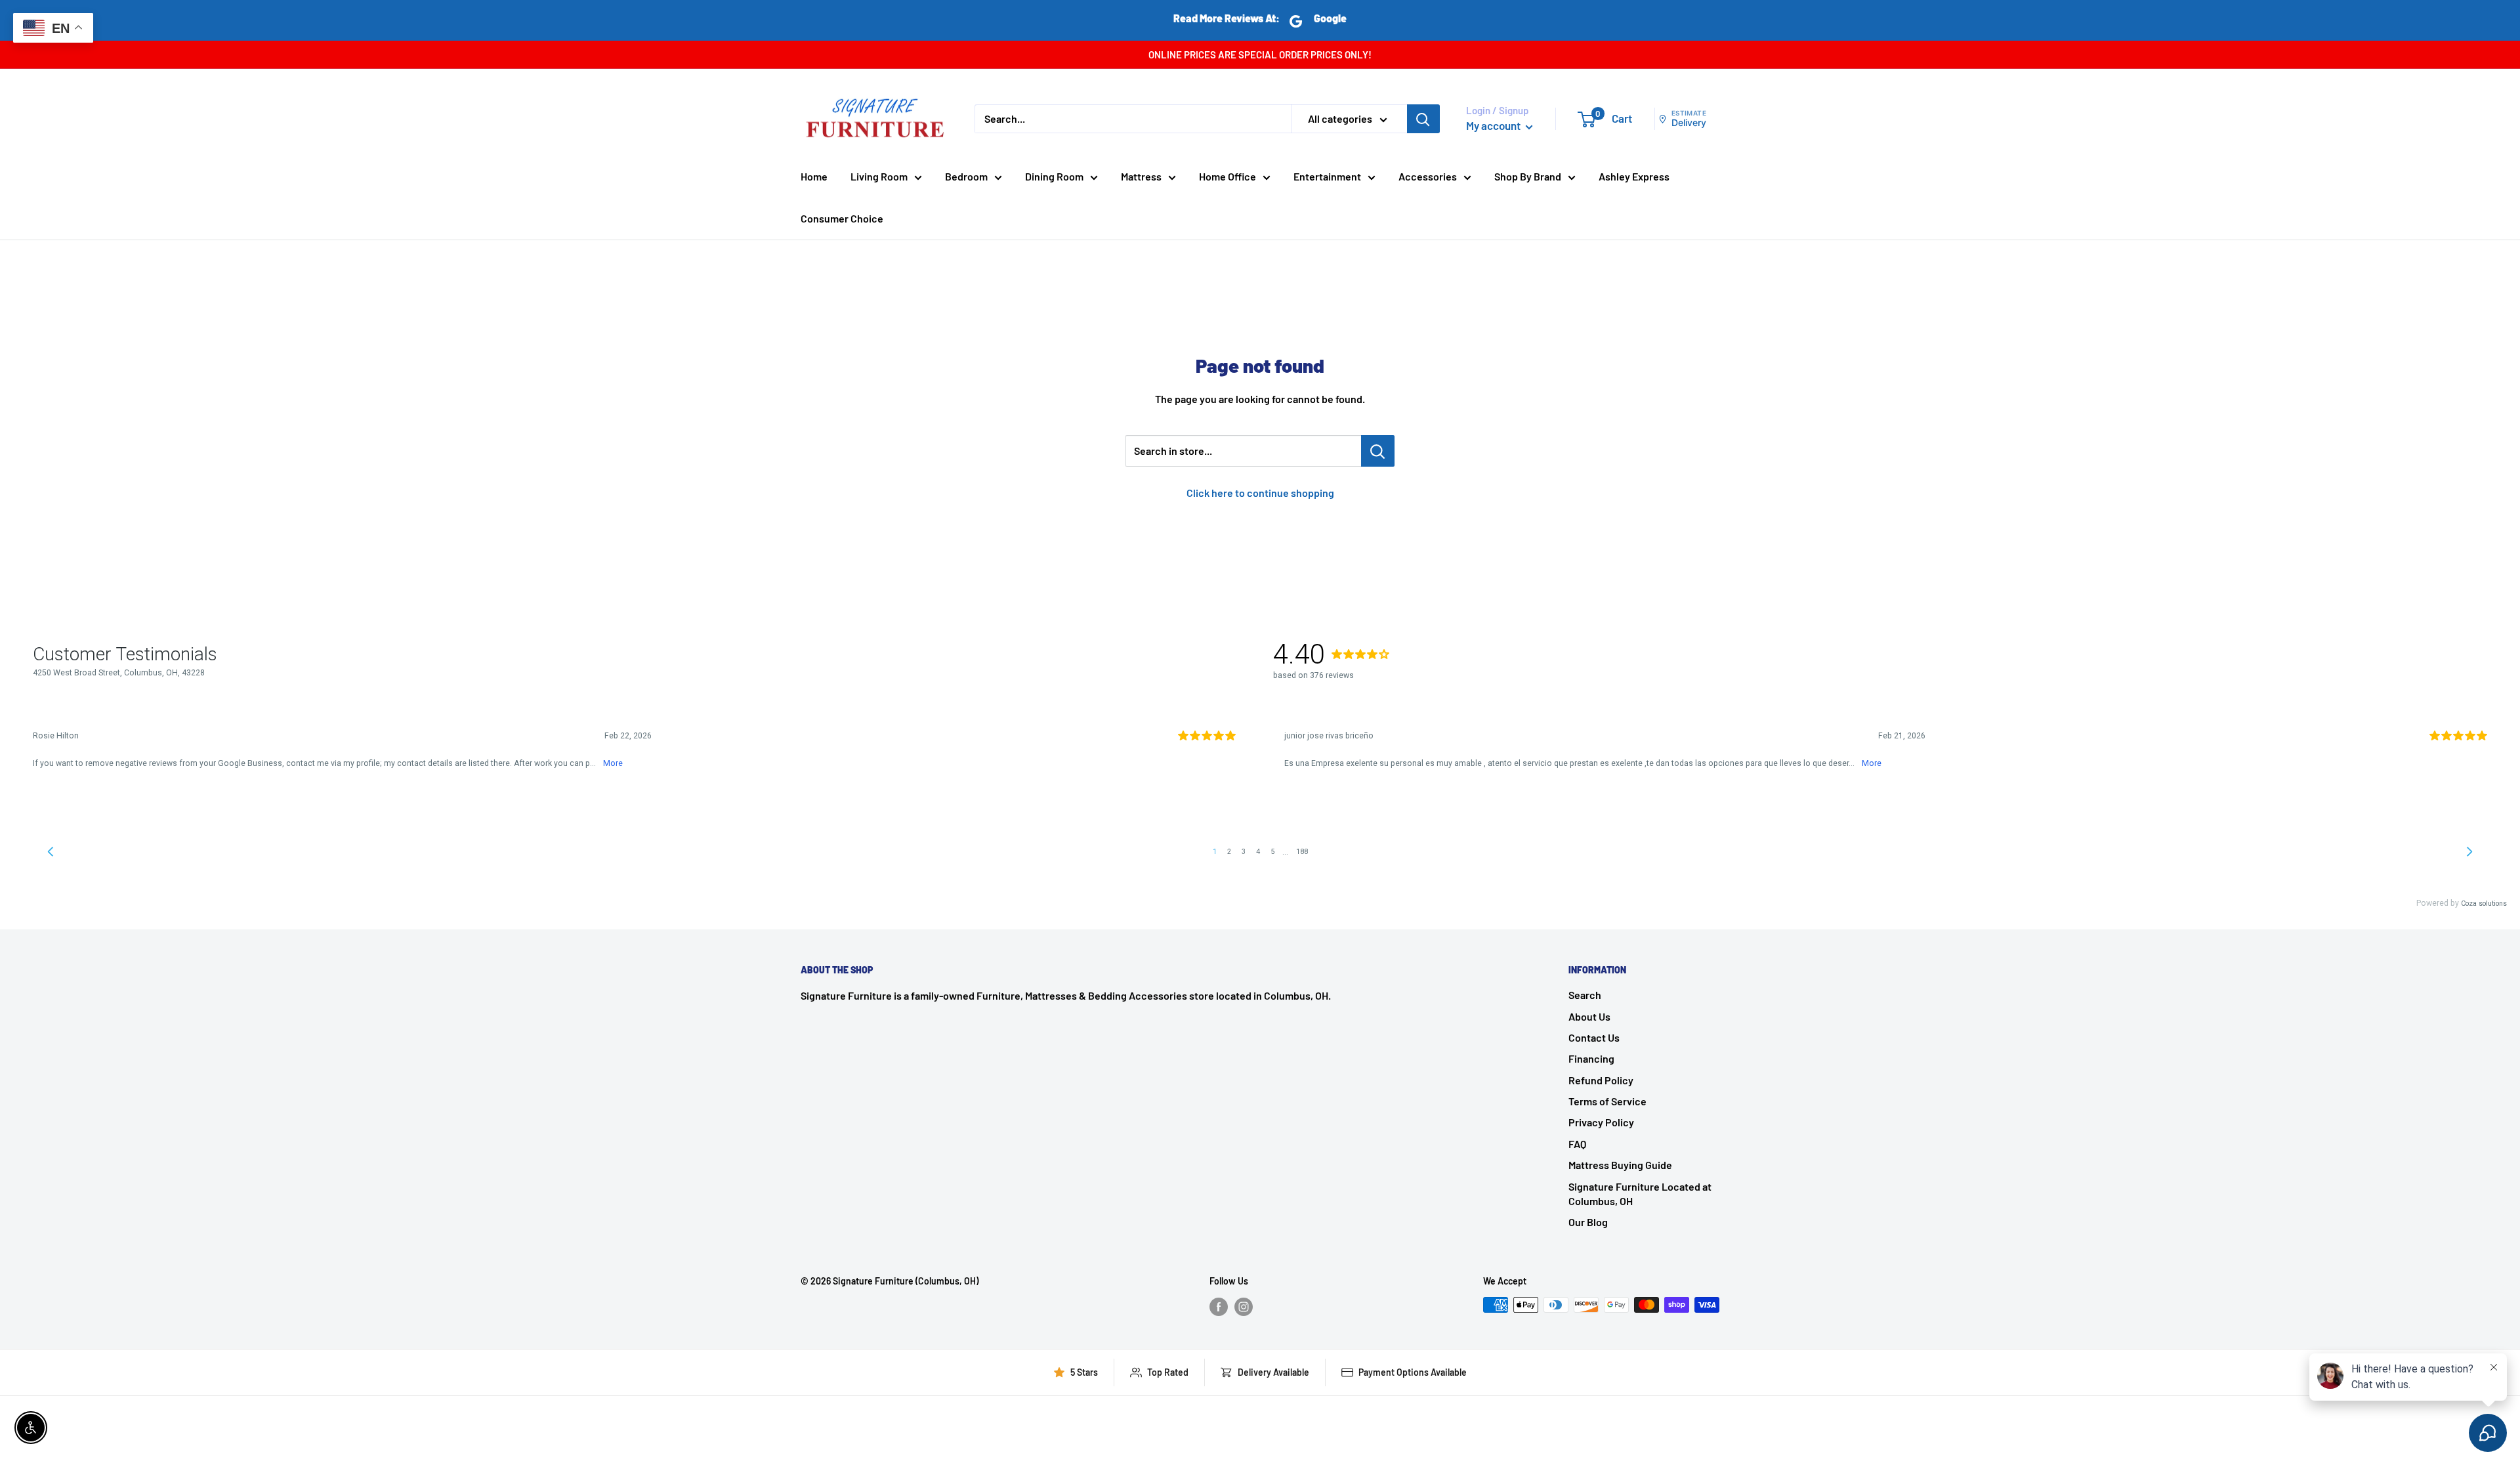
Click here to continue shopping (1260, 493)
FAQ (1577, 1144)
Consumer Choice (842, 218)
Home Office (1228, 176)
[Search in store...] (1378, 451)
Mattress (1141, 176)
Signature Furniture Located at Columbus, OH (1640, 1194)
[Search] (1423, 119)
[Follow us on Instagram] (1244, 1306)
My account (1494, 125)
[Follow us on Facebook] (1219, 1306)
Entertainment (1327, 176)
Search (1585, 995)
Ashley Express (1634, 176)
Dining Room (1054, 176)
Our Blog (1588, 1222)
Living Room (879, 176)
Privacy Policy (1601, 1122)
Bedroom (966, 176)
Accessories (1428, 176)
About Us (1589, 1016)
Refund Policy (1601, 1080)
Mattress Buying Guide (1620, 1165)
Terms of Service (1607, 1101)
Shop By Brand (1528, 176)
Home (814, 176)
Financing (1591, 1058)
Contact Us (1594, 1037)
